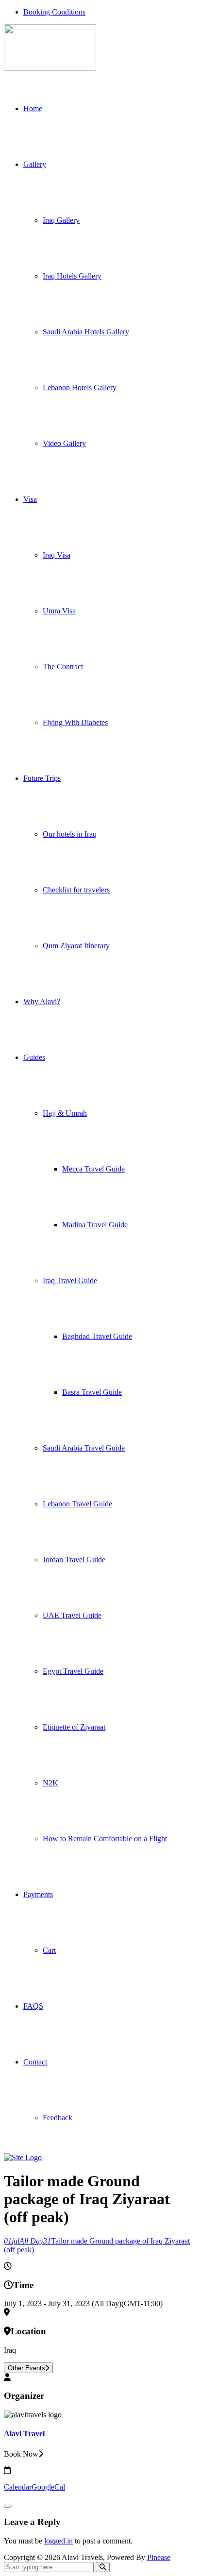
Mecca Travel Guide (93, 1169)
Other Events (26, 2368)
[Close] (8, 2506)
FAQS (33, 2006)
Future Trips (42, 778)
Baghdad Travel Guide (97, 1336)
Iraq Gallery (61, 220)
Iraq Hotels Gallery (72, 276)
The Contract (63, 667)
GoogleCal (48, 2487)
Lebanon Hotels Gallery (80, 388)
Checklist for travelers (76, 890)
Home (33, 108)
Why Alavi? (42, 1001)
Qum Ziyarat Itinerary (76, 946)
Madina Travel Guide (95, 1225)
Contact (35, 2062)
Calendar (18, 2487)
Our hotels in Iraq (70, 834)
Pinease (159, 2557)
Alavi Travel (24, 2434)
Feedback (58, 2118)
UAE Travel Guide (72, 1615)
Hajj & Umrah (65, 1113)
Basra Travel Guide (92, 1392)
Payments (38, 1894)
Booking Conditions (54, 12)
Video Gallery (64, 443)
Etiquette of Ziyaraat (74, 1727)
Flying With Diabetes (75, 722)
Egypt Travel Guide (73, 1671)
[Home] (23, 2157)
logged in (58, 2541)
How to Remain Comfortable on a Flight (105, 1839)
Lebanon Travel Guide (77, 1504)
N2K (50, 1783)
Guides (34, 1057)
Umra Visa (59, 611)
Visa (30, 499)
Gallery (35, 164)
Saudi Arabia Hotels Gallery (86, 332)
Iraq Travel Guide (70, 1280)
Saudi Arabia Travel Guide (84, 1448)
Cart (49, 1950)
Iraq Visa (57, 555)
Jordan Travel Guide (74, 1560)
